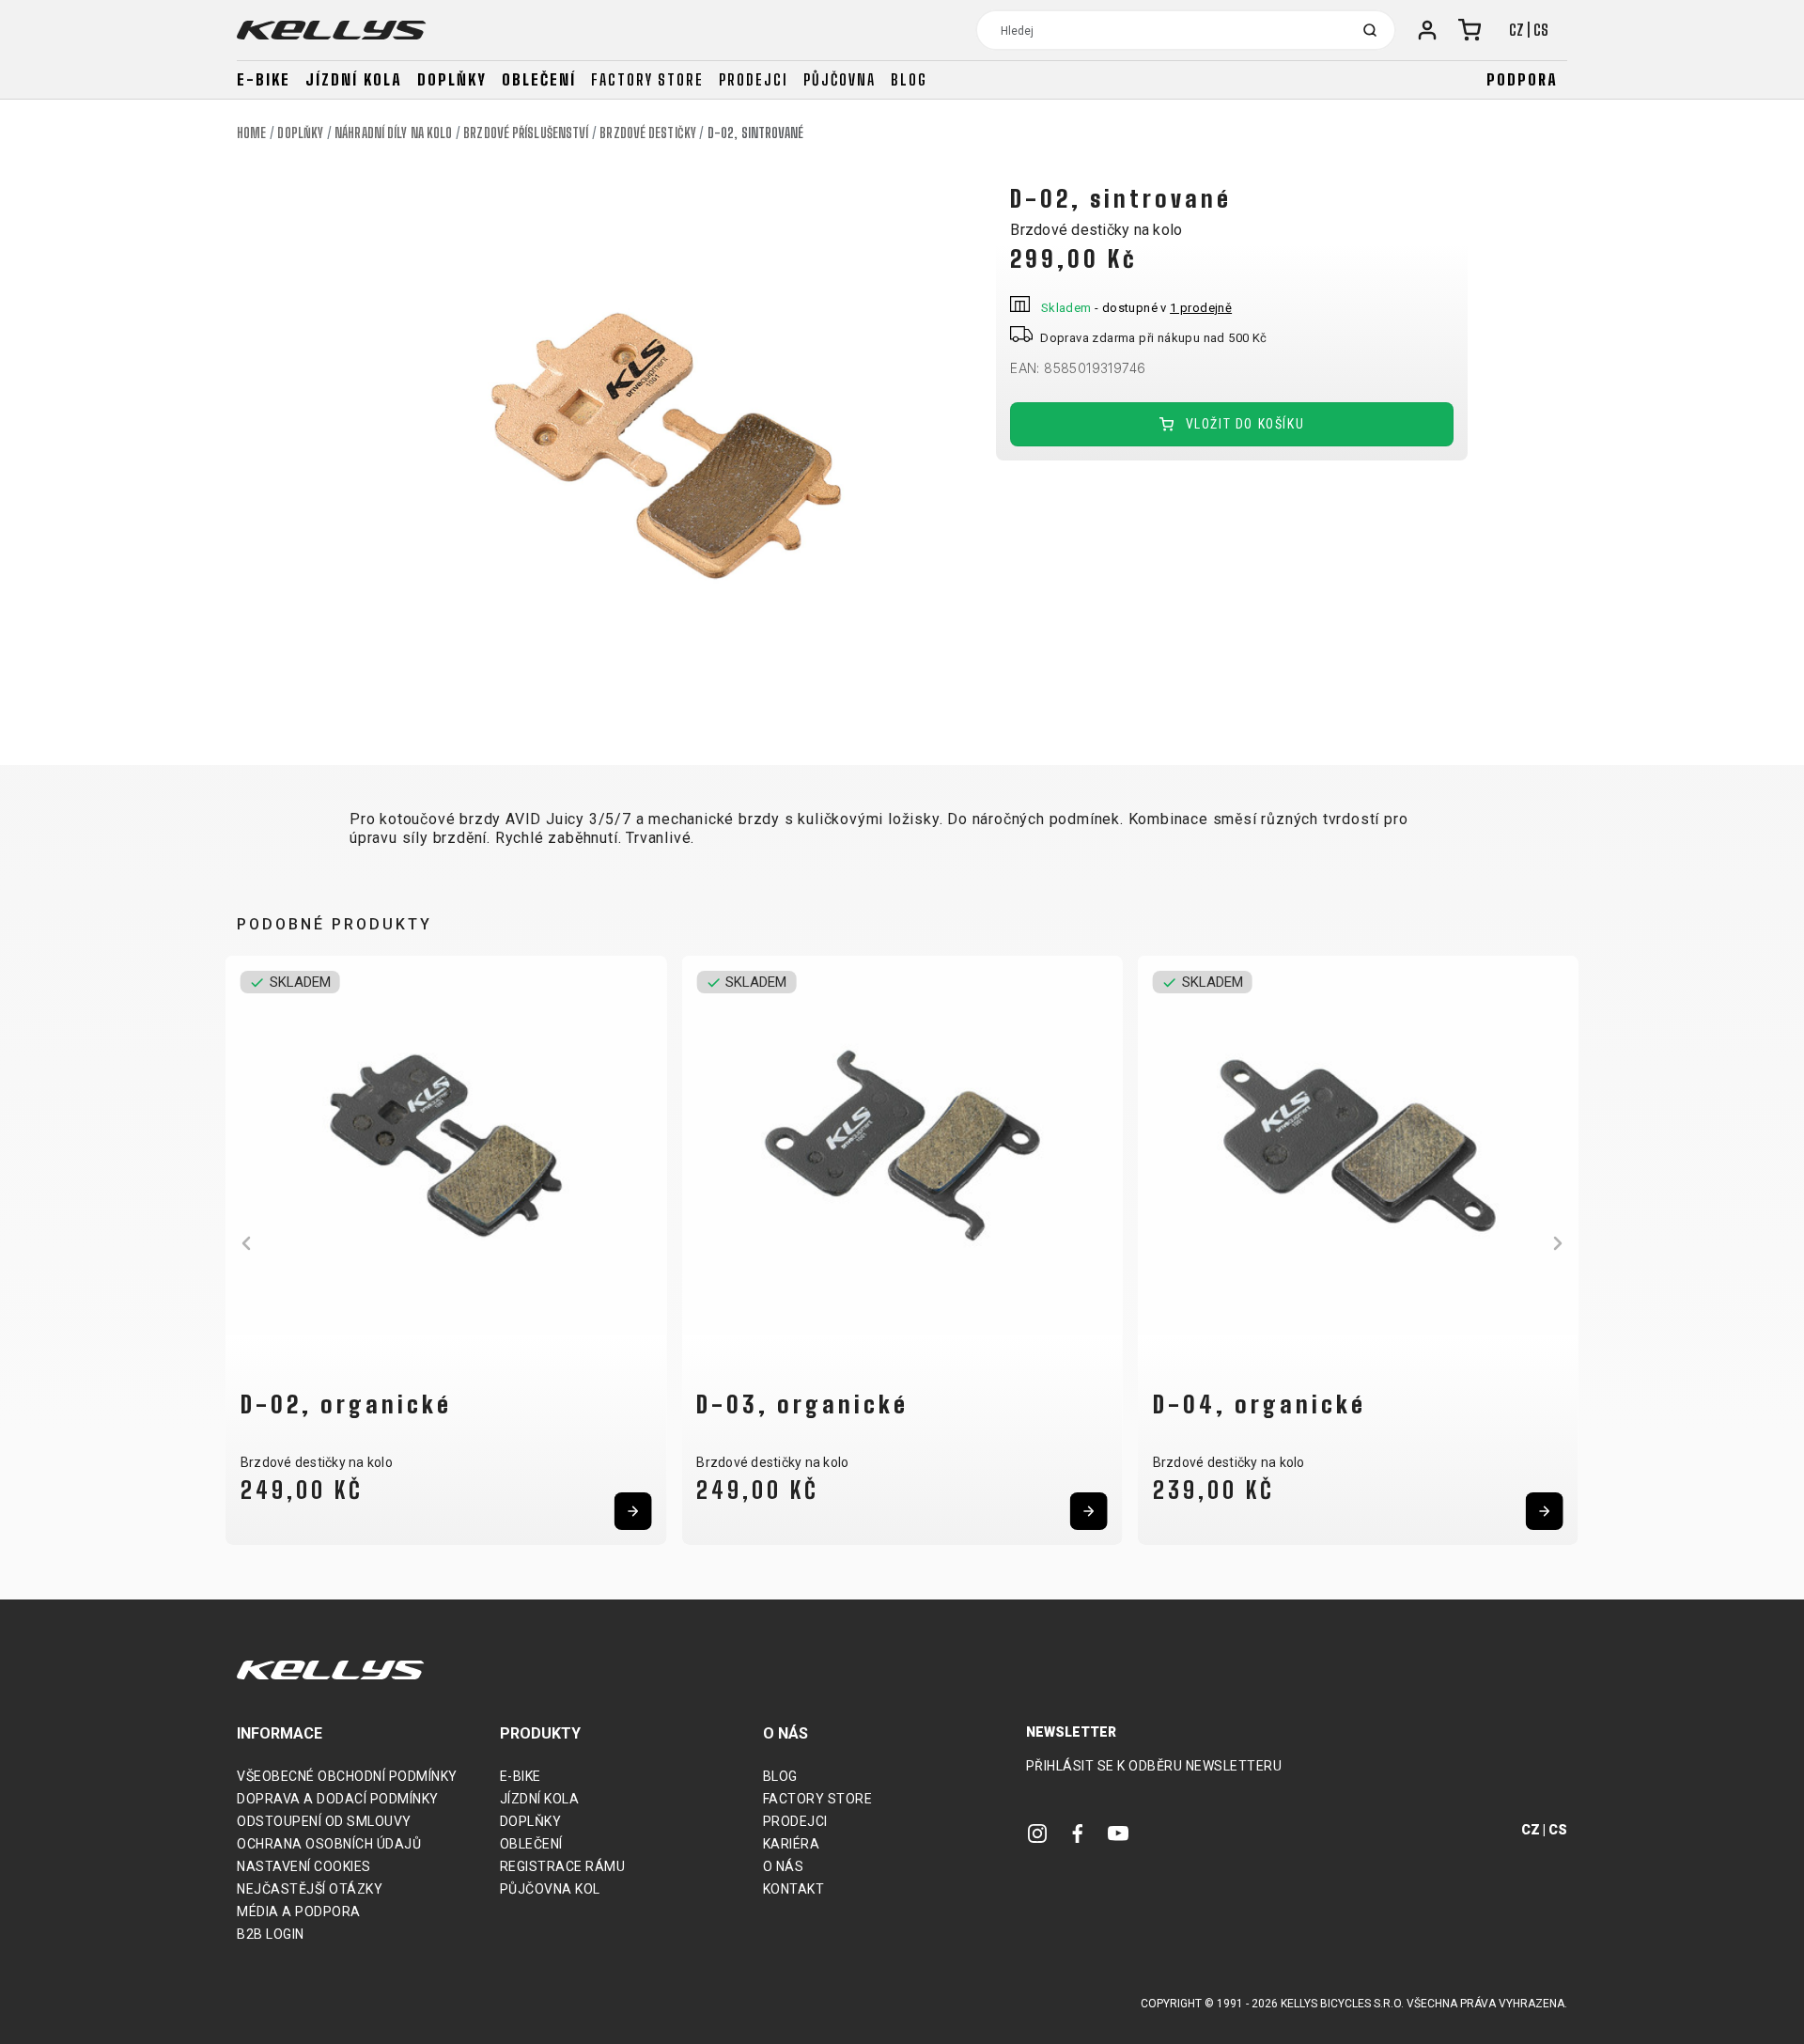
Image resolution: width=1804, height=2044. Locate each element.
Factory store (647, 79)
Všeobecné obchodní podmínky (347, 1776)
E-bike (264, 79)
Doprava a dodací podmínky (338, 1799)
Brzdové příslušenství (526, 133)
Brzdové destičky (648, 133)
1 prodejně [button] (1201, 308)
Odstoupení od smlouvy (324, 1821)
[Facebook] (1078, 1833)
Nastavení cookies (304, 1866)
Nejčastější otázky (310, 1889)
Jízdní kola (354, 79)
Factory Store (818, 1799)
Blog (909, 79)
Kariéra (792, 1844)
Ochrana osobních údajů (329, 1844)
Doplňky (452, 79)
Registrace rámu (563, 1866)
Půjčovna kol (550, 1889)
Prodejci (754, 79)
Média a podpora (299, 1911)
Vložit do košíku (1243, 424)
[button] (246, 1243)
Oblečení (539, 79)
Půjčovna (840, 79)
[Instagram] (1037, 1833)
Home (251, 133)
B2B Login (271, 1934)
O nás (784, 1866)
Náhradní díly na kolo (393, 133)
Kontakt (794, 1889)
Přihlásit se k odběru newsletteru (1154, 1766)
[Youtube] (1118, 1833)
